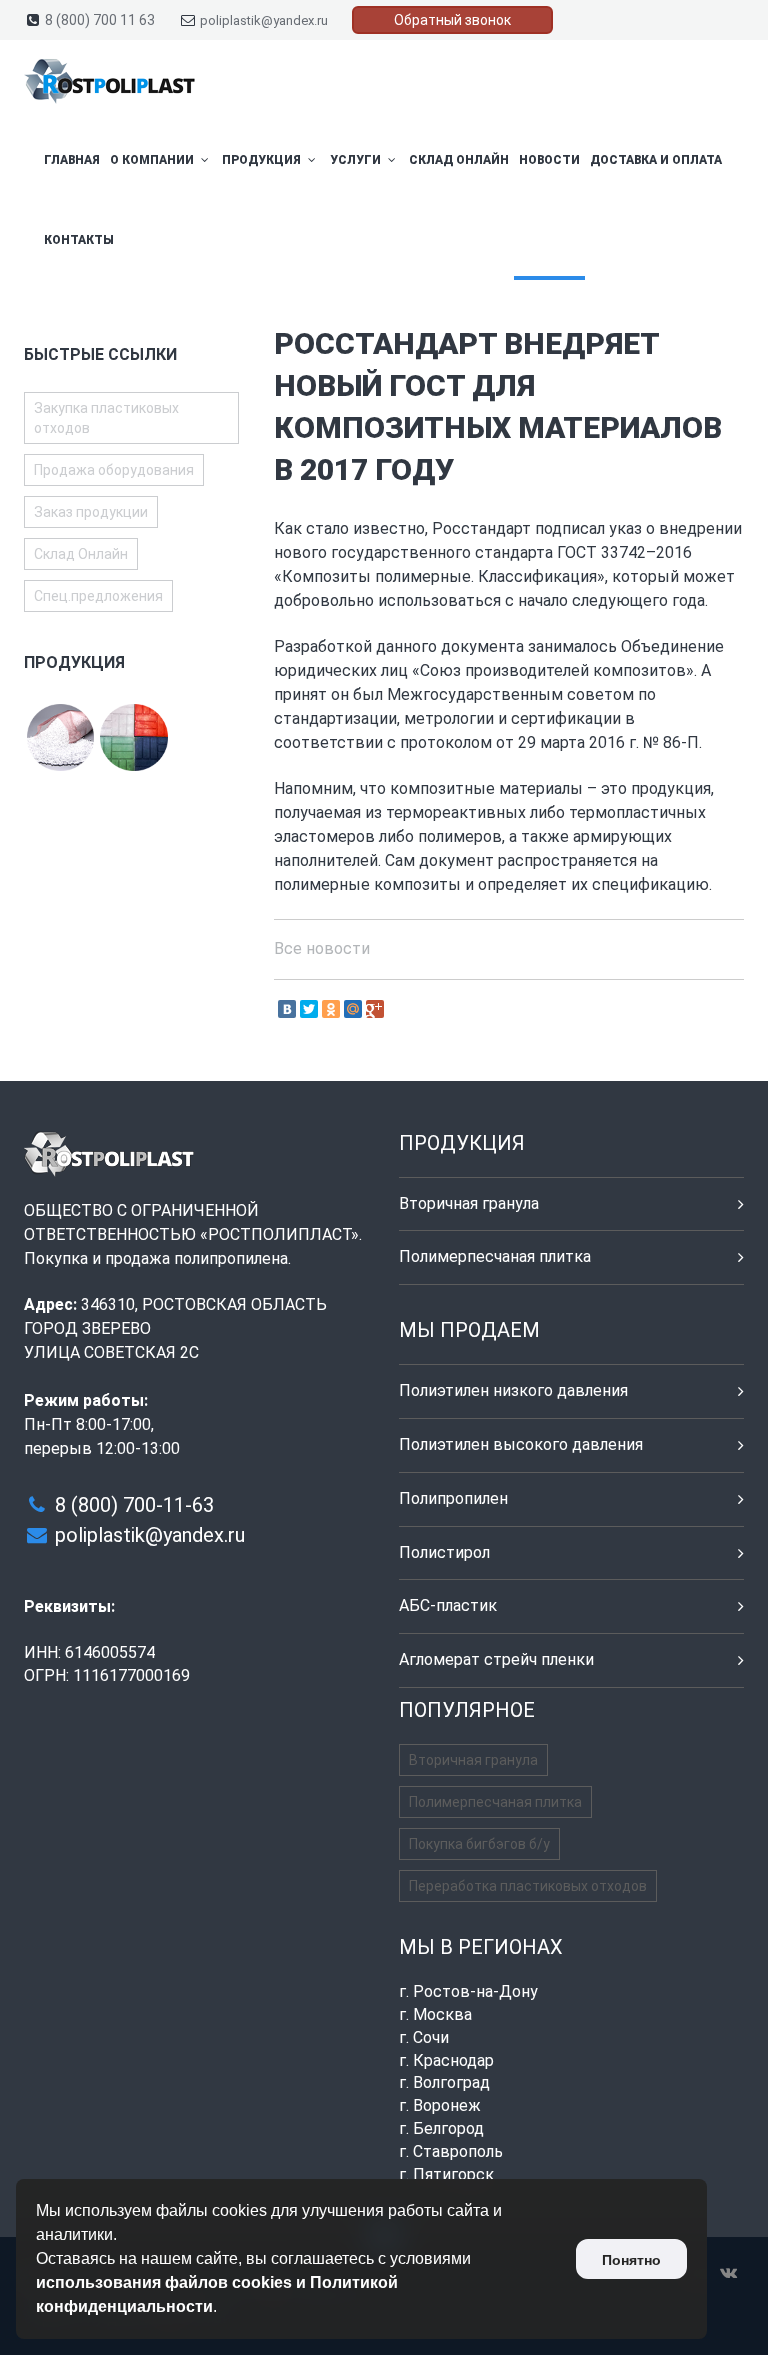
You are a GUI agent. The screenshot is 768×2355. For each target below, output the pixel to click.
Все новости (322, 948)
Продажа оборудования (114, 470)
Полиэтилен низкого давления (513, 1390)
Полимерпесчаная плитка (495, 1256)
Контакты (79, 240)
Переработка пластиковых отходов (528, 1886)
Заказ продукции (91, 512)
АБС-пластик (448, 1605)
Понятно (631, 2260)
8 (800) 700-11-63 (134, 1505)
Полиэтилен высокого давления (521, 1444)
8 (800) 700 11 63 (100, 20)
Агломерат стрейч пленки (496, 1659)
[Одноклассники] (331, 1009)
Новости (549, 160)
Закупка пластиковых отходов (106, 418)
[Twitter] (309, 1009)
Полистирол (444, 1552)
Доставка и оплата (656, 160)
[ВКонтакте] (287, 1009)
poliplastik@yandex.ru (264, 20)
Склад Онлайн (459, 160)
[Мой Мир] (353, 1009)
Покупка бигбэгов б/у (479, 1844)
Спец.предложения (98, 596)
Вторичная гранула (469, 1203)
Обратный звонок (452, 20)
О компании (153, 160)
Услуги (357, 160)
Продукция (263, 160)
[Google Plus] (375, 1009)
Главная (72, 160)
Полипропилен (453, 1498)
